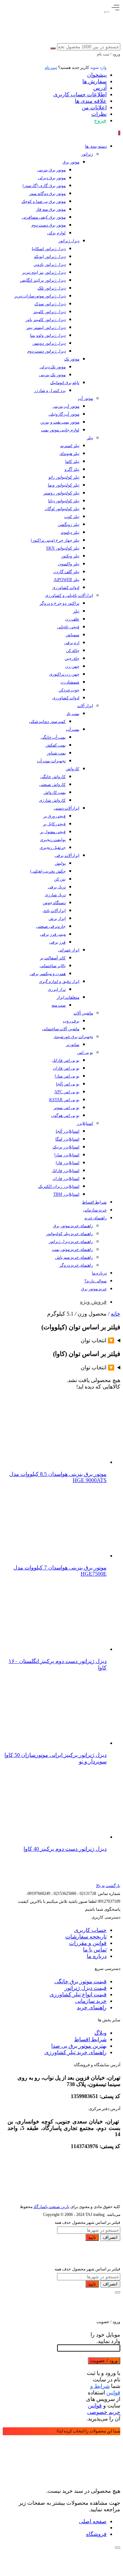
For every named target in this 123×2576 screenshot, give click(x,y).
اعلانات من (94, 107)
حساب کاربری (90, 1930)
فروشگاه (96, 2534)
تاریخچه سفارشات (86, 1937)
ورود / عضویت (104, 2361)
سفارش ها (94, 81)
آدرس (100, 88)
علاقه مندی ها (91, 101)
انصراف (110, 2237)
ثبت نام (51, 67)
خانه (115, 1314)
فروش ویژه (93, 1302)
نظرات (99, 114)
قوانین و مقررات (88, 1943)
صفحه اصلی (93, 2521)
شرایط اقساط (90, 2039)
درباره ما (97, 1956)
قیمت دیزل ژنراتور (86, 1988)
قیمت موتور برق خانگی (80, 1981)
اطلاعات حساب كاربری (80, 94)
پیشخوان (97, 75)
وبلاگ (100, 2033)
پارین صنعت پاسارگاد (51, 2207)
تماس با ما (95, 1950)
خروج (100, 120)
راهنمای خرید (92, 2007)
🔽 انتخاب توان (98, 1340)
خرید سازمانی (91, 2001)
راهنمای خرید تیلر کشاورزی (76, 2052)
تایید (92, 2237)
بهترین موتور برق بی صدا (79, 2046)
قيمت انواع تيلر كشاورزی (78, 1994)
